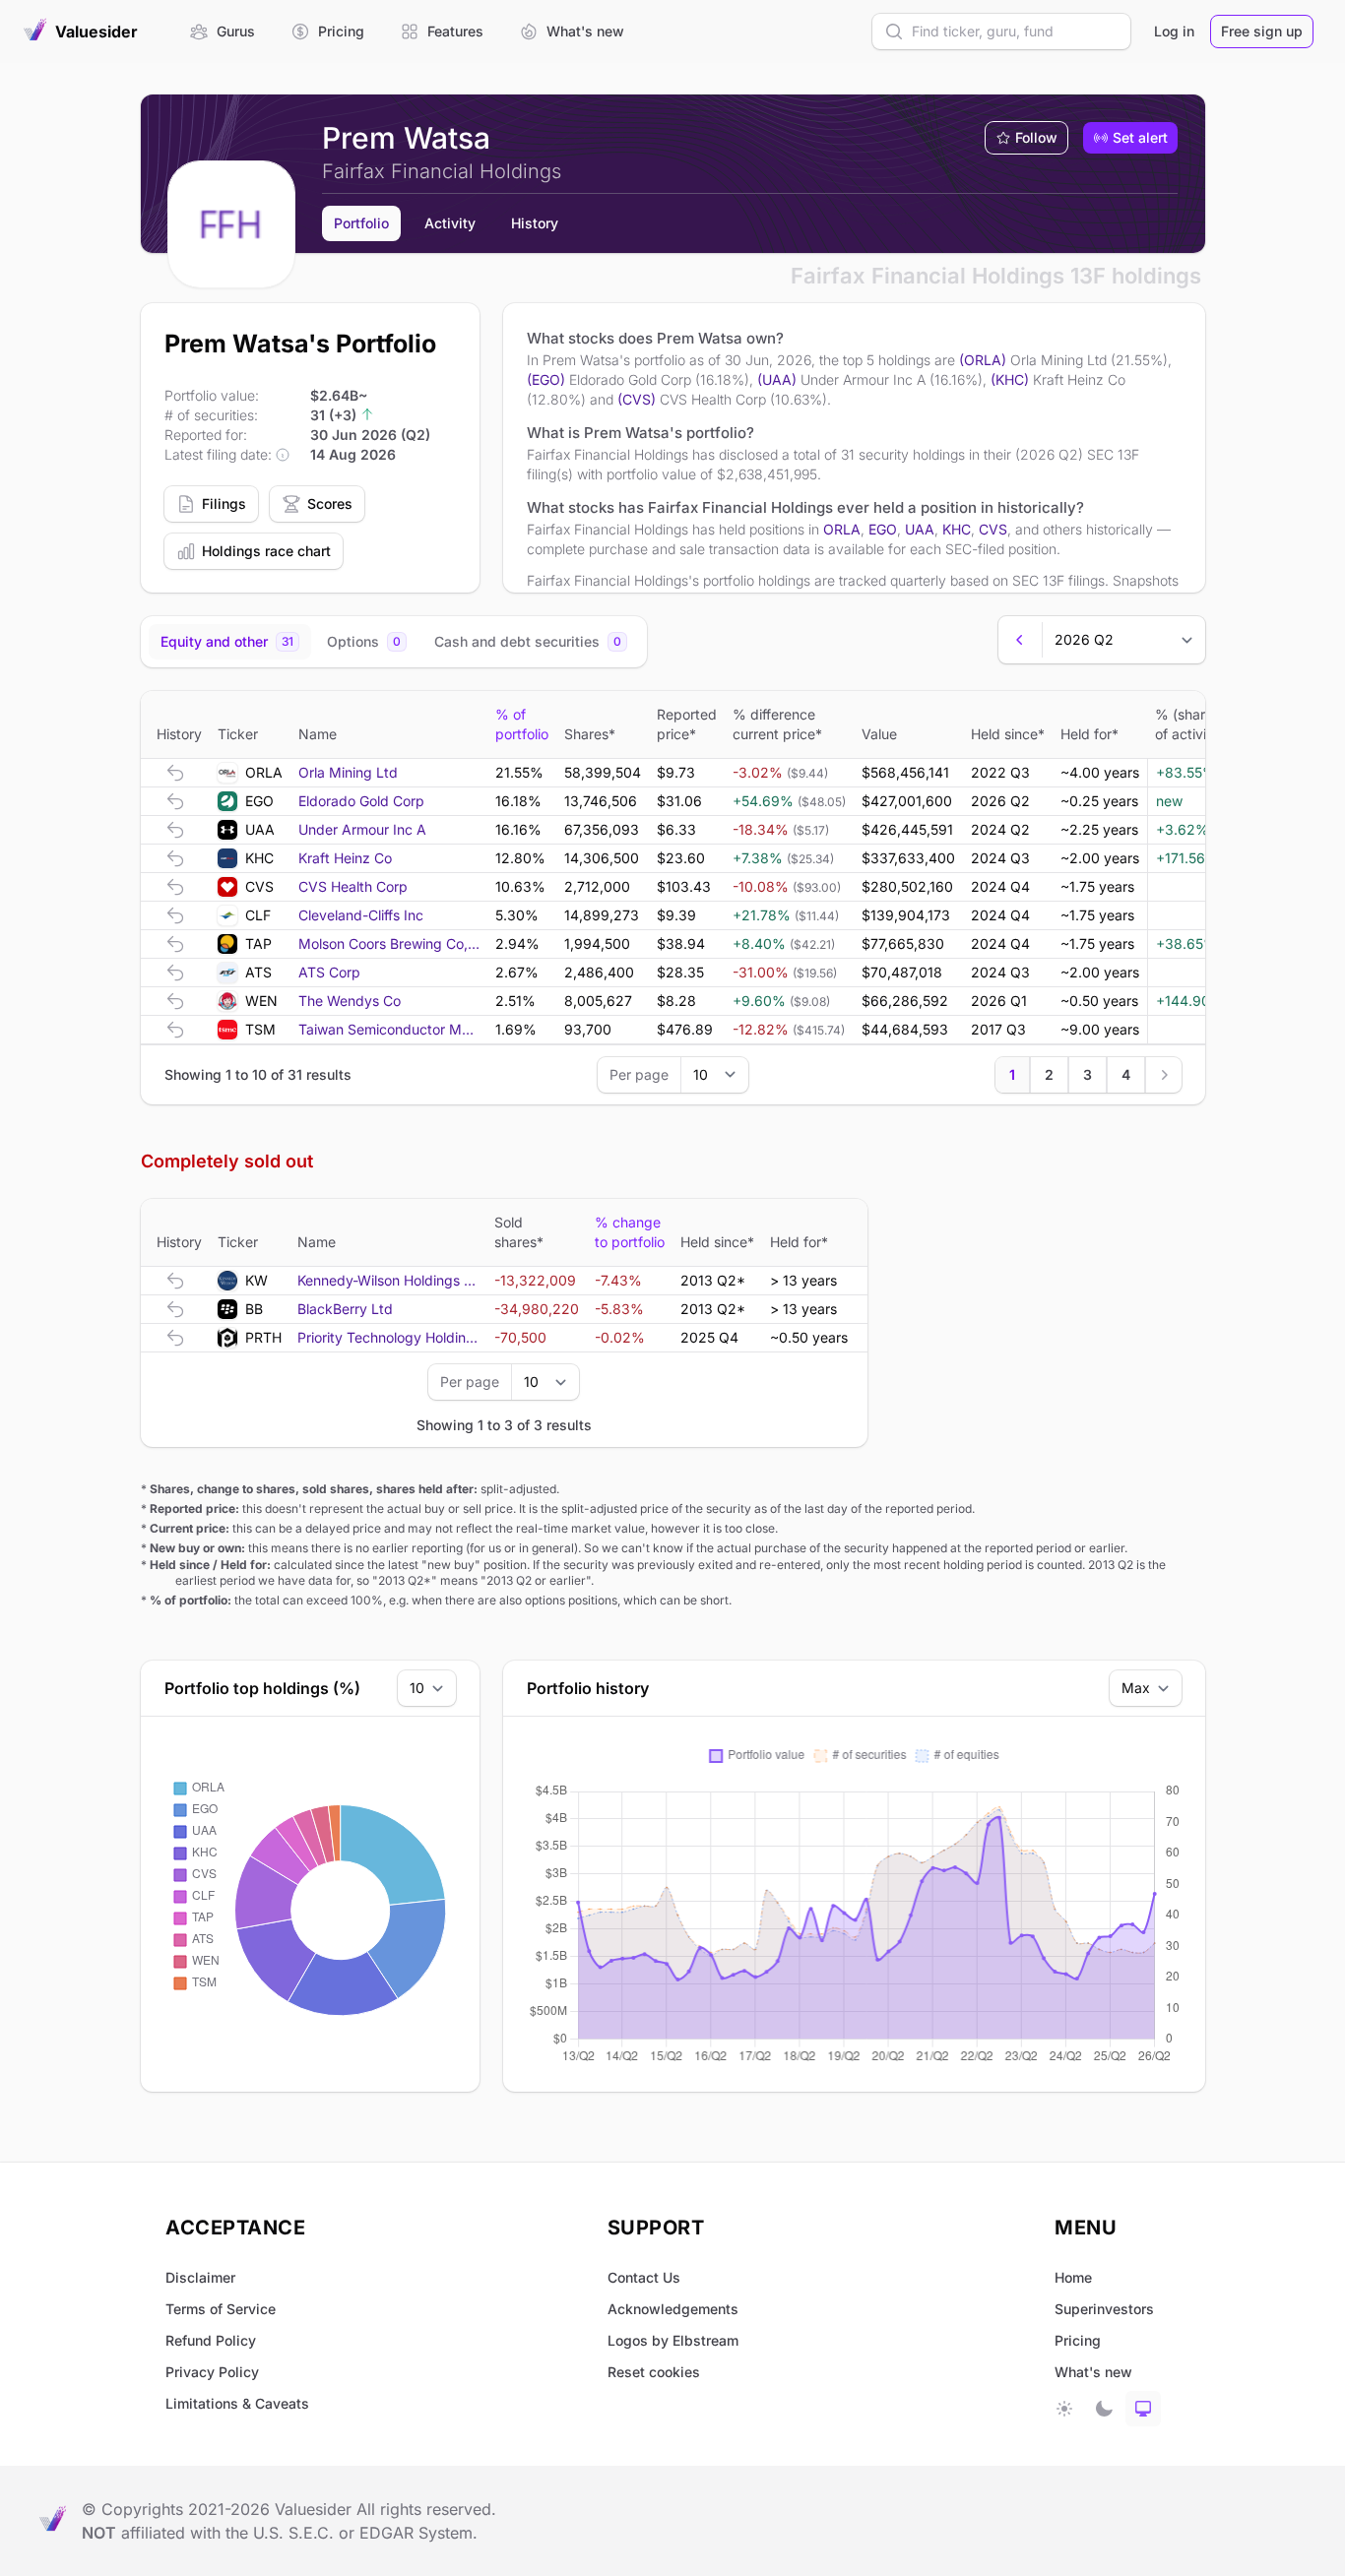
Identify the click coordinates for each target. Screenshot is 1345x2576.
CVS (993, 529)
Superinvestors (1104, 2309)
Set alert (1140, 137)
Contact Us (644, 2277)
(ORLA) (983, 360)
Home (1073, 2277)
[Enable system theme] (1143, 2409)
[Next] (1164, 1075)
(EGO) (546, 379)
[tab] (230, 642)
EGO (883, 529)
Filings (224, 503)
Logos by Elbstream (673, 2340)
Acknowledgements (673, 2309)
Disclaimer (200, 2277)
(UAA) (777, 379)
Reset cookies (654, 2372)
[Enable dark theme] (1104, 2409)
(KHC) (1010, 379)
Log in (1174, 31)
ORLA (842, 529)
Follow (1036, 137)
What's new (1093, 2372)
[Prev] (1020, 640)
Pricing (1078, 2340)
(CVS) (637, 399)
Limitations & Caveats (237, 2403)
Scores (330, 503)
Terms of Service (221, 2309)
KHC (957, 529)
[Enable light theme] (1064, 2409)
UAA (920, 529)
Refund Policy (211, 2340)
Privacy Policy (212, 2372)
